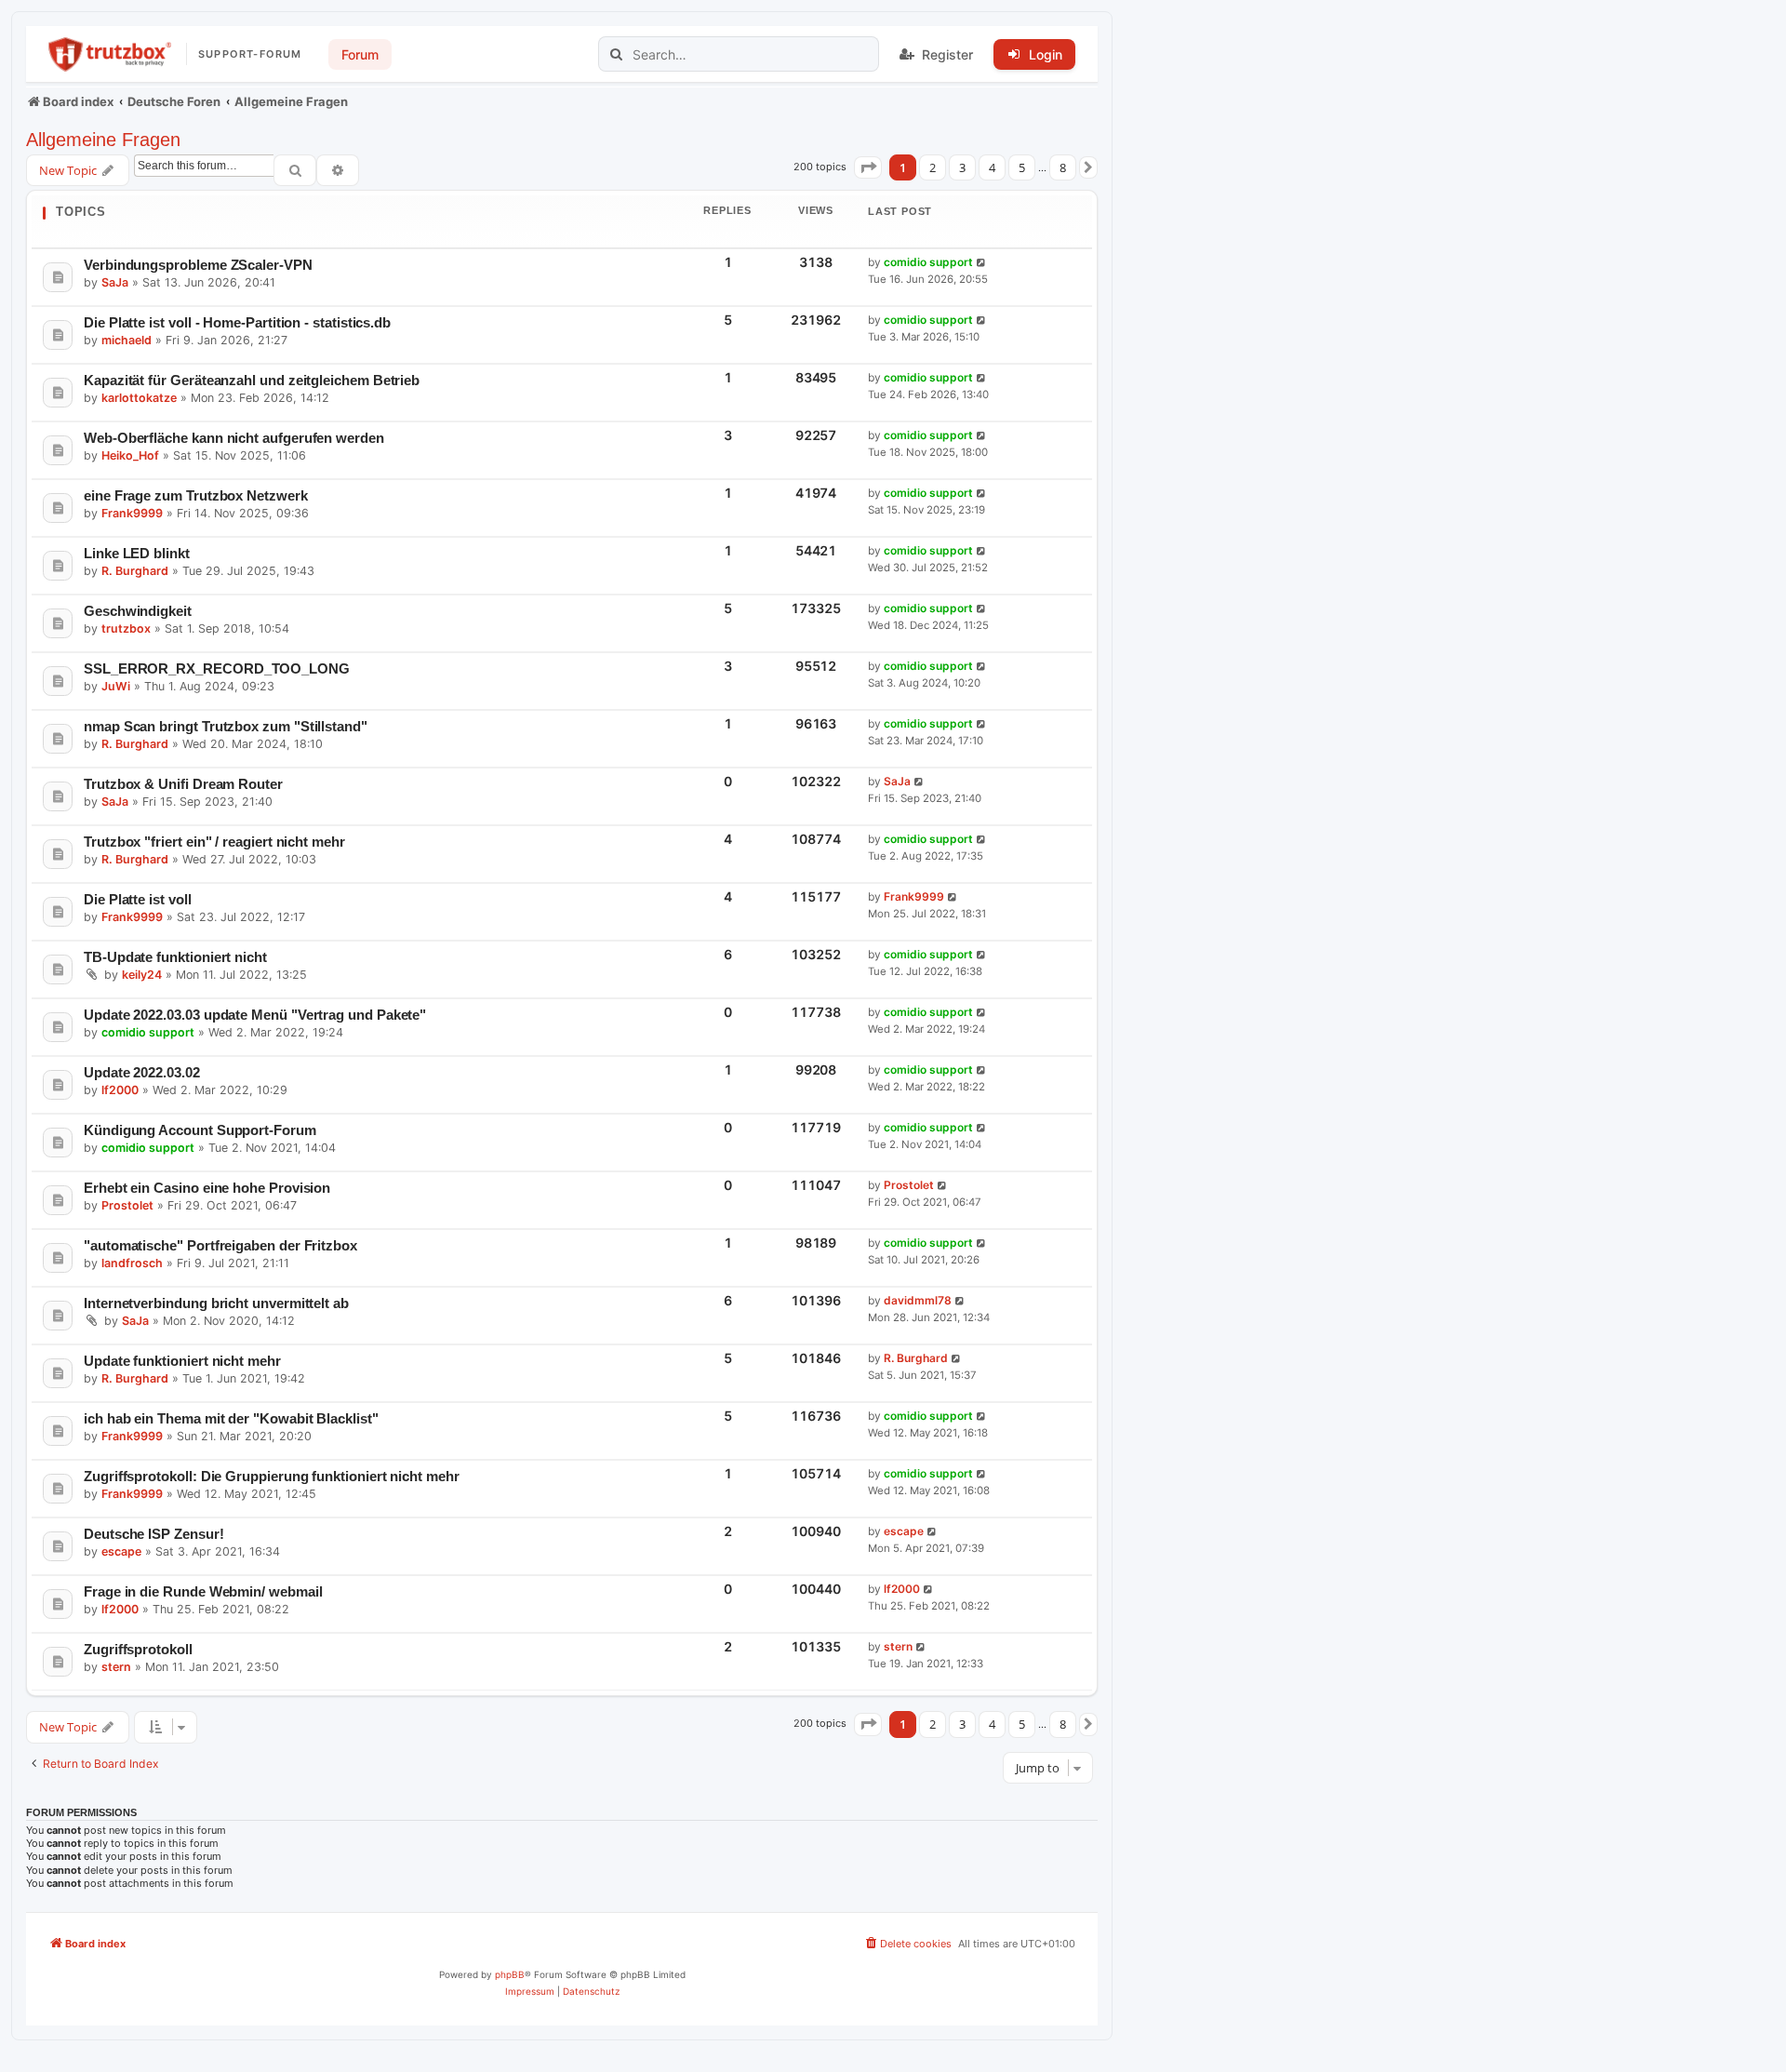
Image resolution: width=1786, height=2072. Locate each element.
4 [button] (992, 167)
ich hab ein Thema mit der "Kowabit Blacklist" (231, 1418)
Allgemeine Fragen (103, 140)
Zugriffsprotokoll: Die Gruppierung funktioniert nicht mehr (272, 1476)
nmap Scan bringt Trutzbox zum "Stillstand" (226, 726)
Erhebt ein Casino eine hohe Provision (207, 1188)
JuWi (116, 686)
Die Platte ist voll (138, 899)
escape (121, 1551)
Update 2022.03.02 (142, 1072)
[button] (868, 167)
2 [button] (933, 167)
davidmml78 (918, 1300)
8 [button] (1063, 167)
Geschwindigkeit (138, 611)
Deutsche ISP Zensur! (154, 1534)
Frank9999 (132, 513)
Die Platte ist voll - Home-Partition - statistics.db (237, 322)
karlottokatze (139, 398)
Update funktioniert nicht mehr (182, 1361)
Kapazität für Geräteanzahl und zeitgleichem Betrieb (252, 380)
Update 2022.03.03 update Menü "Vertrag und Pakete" (255, 1015)
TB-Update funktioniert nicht (175, 957)
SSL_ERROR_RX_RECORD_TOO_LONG (217, 668)
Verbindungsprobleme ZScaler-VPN (198, 265)
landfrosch (132, 1263)
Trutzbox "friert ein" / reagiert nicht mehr (214, 842)
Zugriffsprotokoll (138, 1649)
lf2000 (120, 1090)
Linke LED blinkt (137, 553)
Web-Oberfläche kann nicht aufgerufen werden (234, 438)
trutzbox (126, 628)
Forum (360, 54)
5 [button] (1022, 167)
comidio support (928, 262)
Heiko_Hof (130, 455)
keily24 (142, 975)
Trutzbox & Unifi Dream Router (183, 784)
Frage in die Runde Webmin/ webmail (203, 1591)
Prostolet (127, 1205)
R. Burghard (135, 571)
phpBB (510, 1974)
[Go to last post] (982, 263)
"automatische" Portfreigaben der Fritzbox (220, 1245)
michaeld (127, 340)
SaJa (115, 282)
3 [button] (962, 167)
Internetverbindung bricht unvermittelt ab (216, 1303)
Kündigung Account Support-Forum (200, 1130)
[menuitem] (907, 1944)
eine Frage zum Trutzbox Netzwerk (196, 495)
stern (116, 1667)
